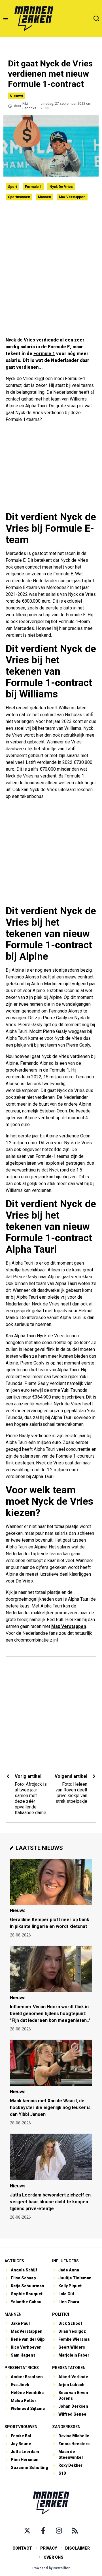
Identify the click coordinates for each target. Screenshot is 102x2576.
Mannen (44, 197)
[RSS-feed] (75, 2531)
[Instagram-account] (59, 2531)
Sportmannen (19, 197)
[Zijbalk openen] (6, 18)
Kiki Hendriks (29, 106)
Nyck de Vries (61, 187)
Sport (12, 187)
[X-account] (27, 2531)
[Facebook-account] (43, 2531)
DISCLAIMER (77, 2548)
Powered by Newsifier (51, 2568)
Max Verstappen (72, 197)
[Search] (96, 18)
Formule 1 (33, 187)
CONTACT (22, 2548)
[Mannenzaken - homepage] (34, 18)
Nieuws (16, 96)
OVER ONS (54, 2557)
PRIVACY (49, 2548)
